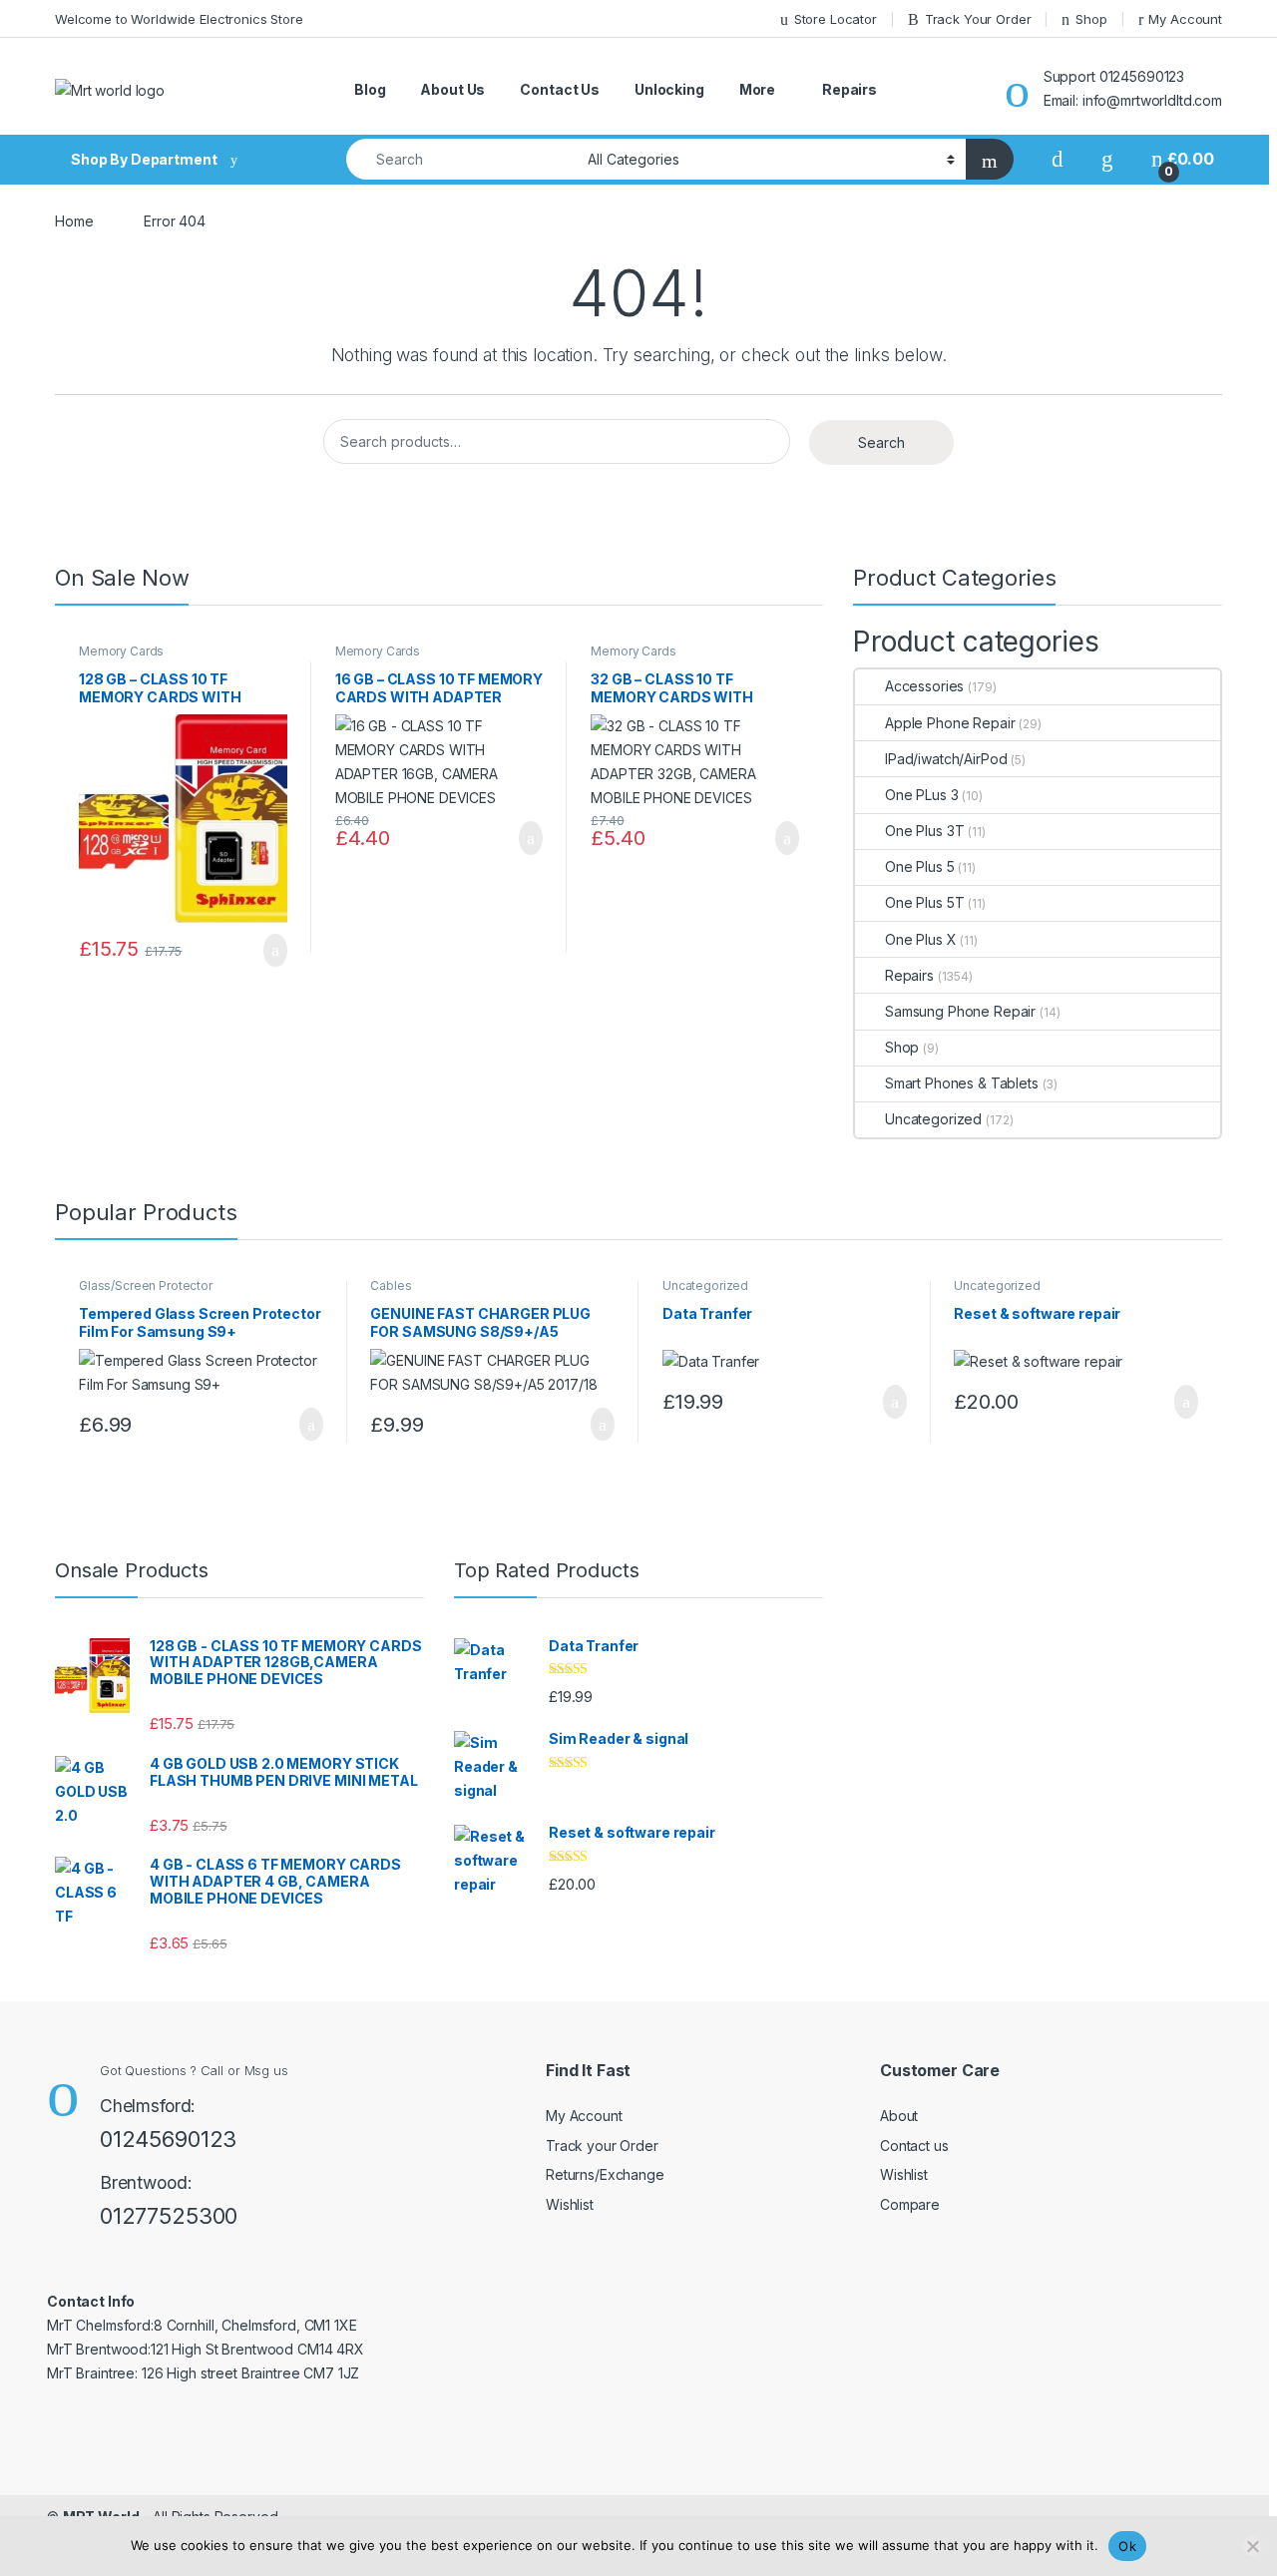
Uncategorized (933, 1119)
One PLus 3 (922, 795)
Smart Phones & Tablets (962, 1083)
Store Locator (836, 19)
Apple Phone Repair (950, 723)
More (757, 89)
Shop (1091, 19)
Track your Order (602, 2146)
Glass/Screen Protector (146, 1286)
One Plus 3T (924, 831)
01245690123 (168, 2139)
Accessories (924, 686)
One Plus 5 (920, 866)
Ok (1127, 2546)
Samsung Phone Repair (960, 1011)
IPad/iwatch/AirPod (946, 759)
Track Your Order (978, 19)
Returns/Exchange (605, 2174)
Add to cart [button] (274, 951)
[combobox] (461, 159)
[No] (1252, 2546)
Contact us (914, 2146)
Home (74, 221)
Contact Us (560, 89)
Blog (370, 89)
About (899, 2116)
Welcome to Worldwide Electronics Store (179, 19)
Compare (910, 2204)
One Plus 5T (924, 902)
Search (881, 442)
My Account (1185, 19)
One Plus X (921, 939)
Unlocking (669, 89)
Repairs (850, 89)
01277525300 (169, 2216)
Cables (391, 1286)
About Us (452, 89)
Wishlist (570, 2204)
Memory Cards (121, 651)
